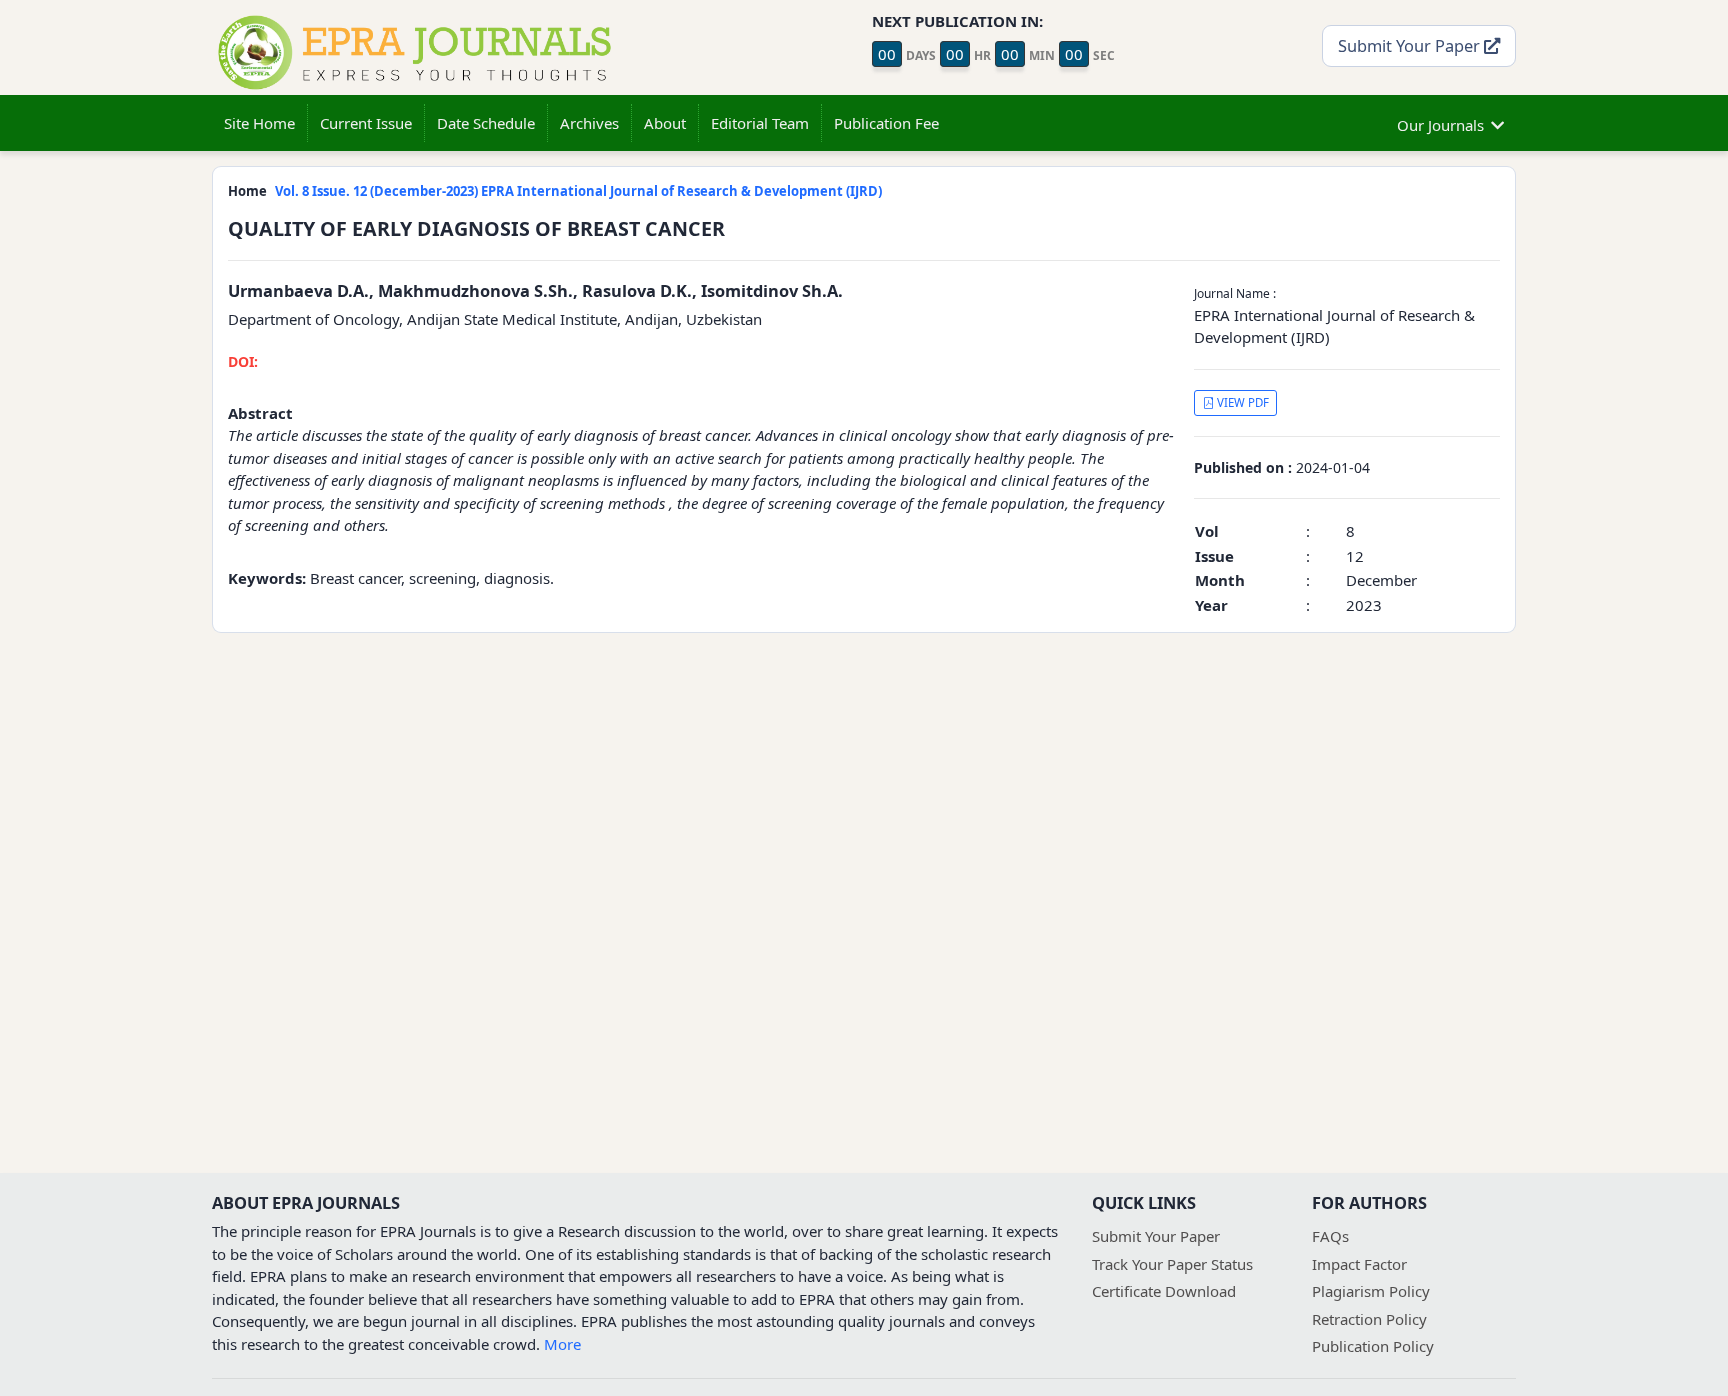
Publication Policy (1373, 1346)
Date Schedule (486, 123)
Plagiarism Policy (1371, 1291)
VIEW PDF (1241, 402)
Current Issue (366, 123)
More (562, 1344)
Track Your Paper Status (1172, 1264)
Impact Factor (1359, 1264)
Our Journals (1440, 125)
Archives (589, 123)
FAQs (1330, 1236)
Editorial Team (760, 123)
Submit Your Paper (1411, 45)
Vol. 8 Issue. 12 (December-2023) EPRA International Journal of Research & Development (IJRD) (578, 191)
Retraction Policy (1369, 1319)
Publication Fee (886, 123)
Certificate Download (1164, 1291)
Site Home (259, 123)
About (665, 123)
